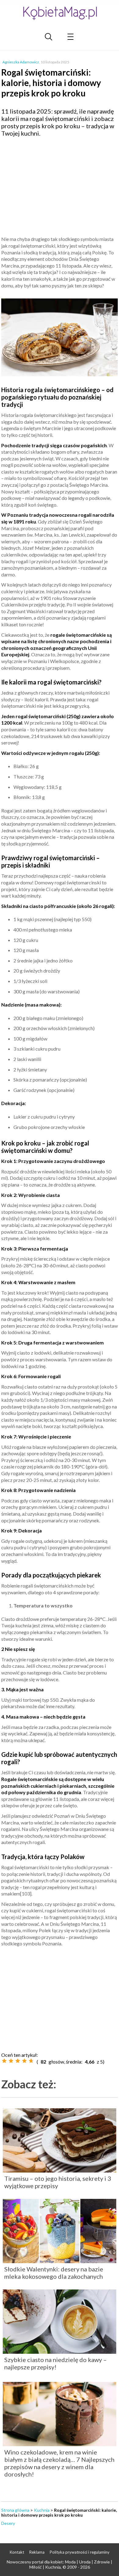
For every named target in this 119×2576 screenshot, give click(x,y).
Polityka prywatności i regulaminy (80, 2552)
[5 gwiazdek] (31, 2061)
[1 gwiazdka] (4, 2061)
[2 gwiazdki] (11, 2061)
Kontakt (17, 2552)
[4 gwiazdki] (24, 2061)
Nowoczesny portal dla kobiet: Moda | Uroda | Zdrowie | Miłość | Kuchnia (60, 2564)
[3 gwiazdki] (18, 2061)
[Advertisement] (60, 186)
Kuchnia (42, 2510)
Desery (8, 2523)
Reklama (37, 2552)
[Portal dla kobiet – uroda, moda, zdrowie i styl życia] (60, 13)
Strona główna (15, 2510)
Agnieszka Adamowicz (21, 62)
